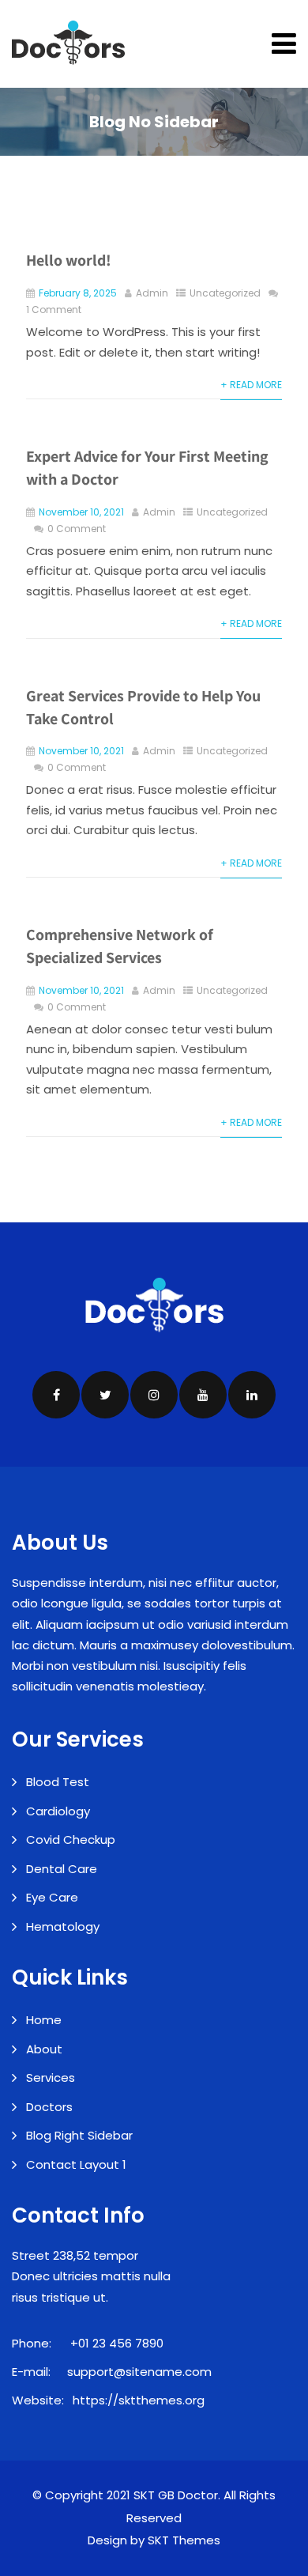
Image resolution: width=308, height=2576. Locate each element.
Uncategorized (225, 293)
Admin (152, 293)
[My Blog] (68, 43)
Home (44, 2020)
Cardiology (58, 1811)
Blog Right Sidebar (79, 2135)
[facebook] (56, 1395)
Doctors (49, 2107)
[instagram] (154, 1395)
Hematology (63, 1926)
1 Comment (54, 310)
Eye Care (52, 1897)
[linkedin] (252, 1395)
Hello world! (69, 260)
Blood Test (58, 1782)
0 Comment (77, 529)
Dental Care (62, 1869)
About (44, 2049)
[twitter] (105, 1395)
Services (51, 2077)
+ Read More (251, 385)
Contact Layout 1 (76, 2164)
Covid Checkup (71, 1839)
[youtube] (203, 1395)
